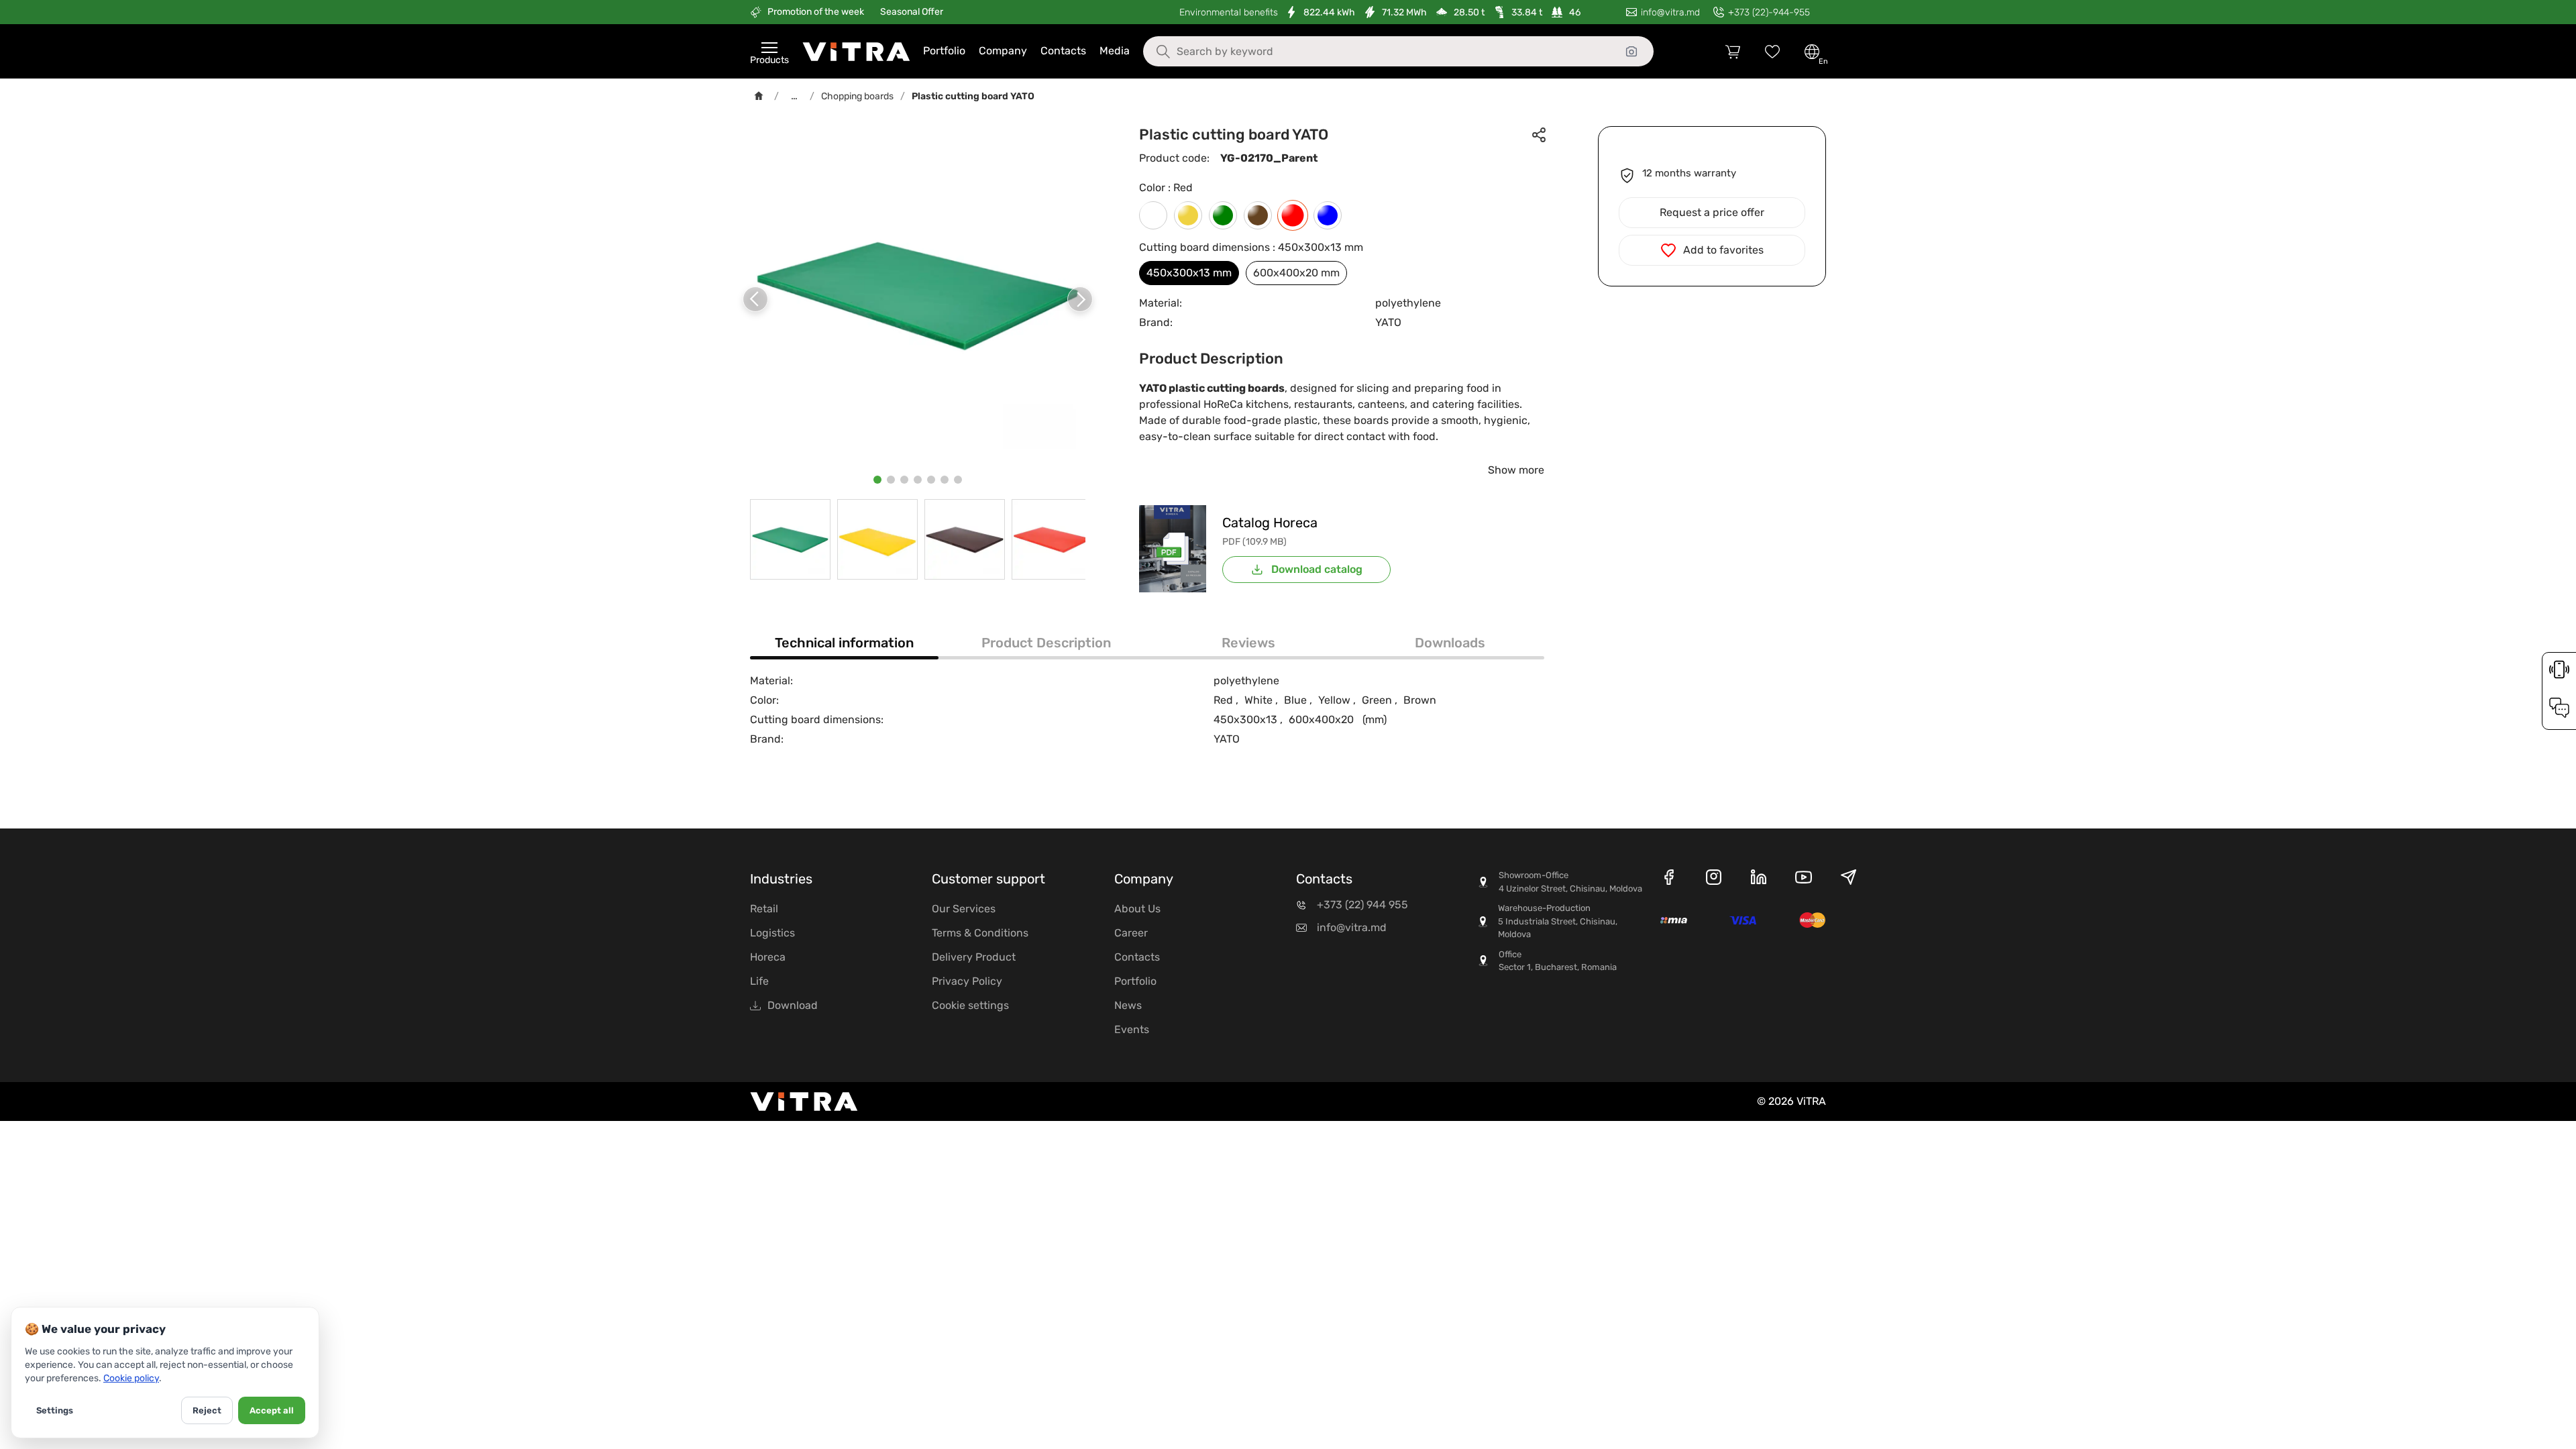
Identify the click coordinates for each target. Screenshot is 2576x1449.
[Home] (759, 96)
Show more (1516, 470)
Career (1131, 933)
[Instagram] (1714, 879)
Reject (207, 1410)
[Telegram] (1848, 879)
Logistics (772, 933)
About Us (1137, 909)
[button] (877, 480)
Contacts (1063, 51)
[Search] (1153, 52)
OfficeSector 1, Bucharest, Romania (1558, 961)
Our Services (964, 909)
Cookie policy (131, 1378)
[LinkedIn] (1759, 879)
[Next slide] (1080, 299)
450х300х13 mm (1189, 273)
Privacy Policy (967, 981)
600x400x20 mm (1296, 273)
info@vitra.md (1352, 927)
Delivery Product (974, 957)
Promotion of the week (816, 12)
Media (1115, 51)
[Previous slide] (755, 299)
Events (1132, 1029)
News (1128, 1005)
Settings (55, 1410)
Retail (764, 909)
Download (793, 1005)
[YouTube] (1804, 879)
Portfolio (944, 51)
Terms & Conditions (980, 933)
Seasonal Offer (912, 12)
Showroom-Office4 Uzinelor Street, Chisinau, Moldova (1570, 882)
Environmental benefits (1229, 12)
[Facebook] (1669, 879)
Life (759, 981)
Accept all (272, 1410)
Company (1003, 51)
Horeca (768, 957)
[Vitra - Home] (856, 52)
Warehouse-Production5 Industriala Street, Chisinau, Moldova (1558, 921)
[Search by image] (1631, 52)
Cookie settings (970, 1005)
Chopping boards (857, 96)
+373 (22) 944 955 (1362, 905)
